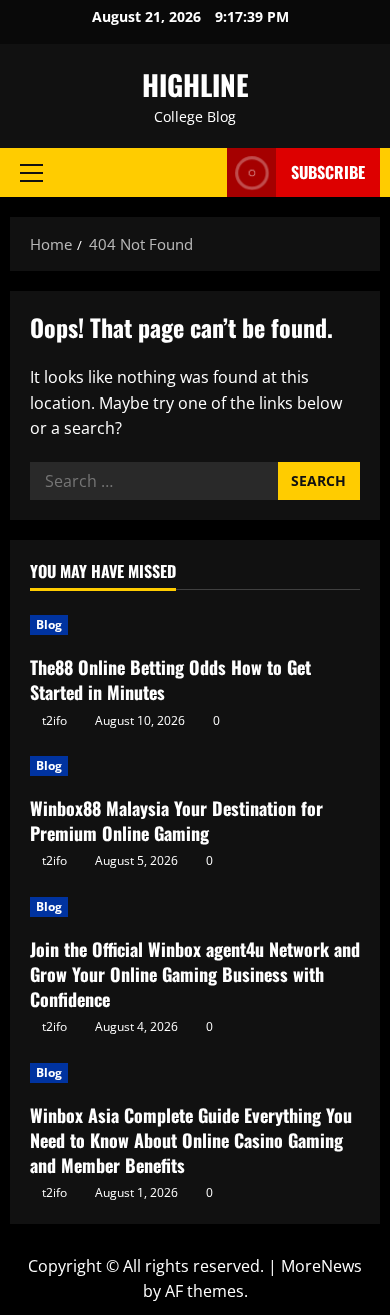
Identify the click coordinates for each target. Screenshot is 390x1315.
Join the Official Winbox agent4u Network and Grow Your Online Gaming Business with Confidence (195, 974)
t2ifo (54, 720)
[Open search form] (202, 172)
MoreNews (321, 1266)
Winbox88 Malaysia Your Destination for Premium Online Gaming (176, 820)
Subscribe (328, 172)
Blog (49, 624)
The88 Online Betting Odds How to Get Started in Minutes (170, 679)
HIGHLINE (195, 84)
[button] (31, 173)
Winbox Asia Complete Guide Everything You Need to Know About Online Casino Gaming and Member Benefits (191, 1140)
